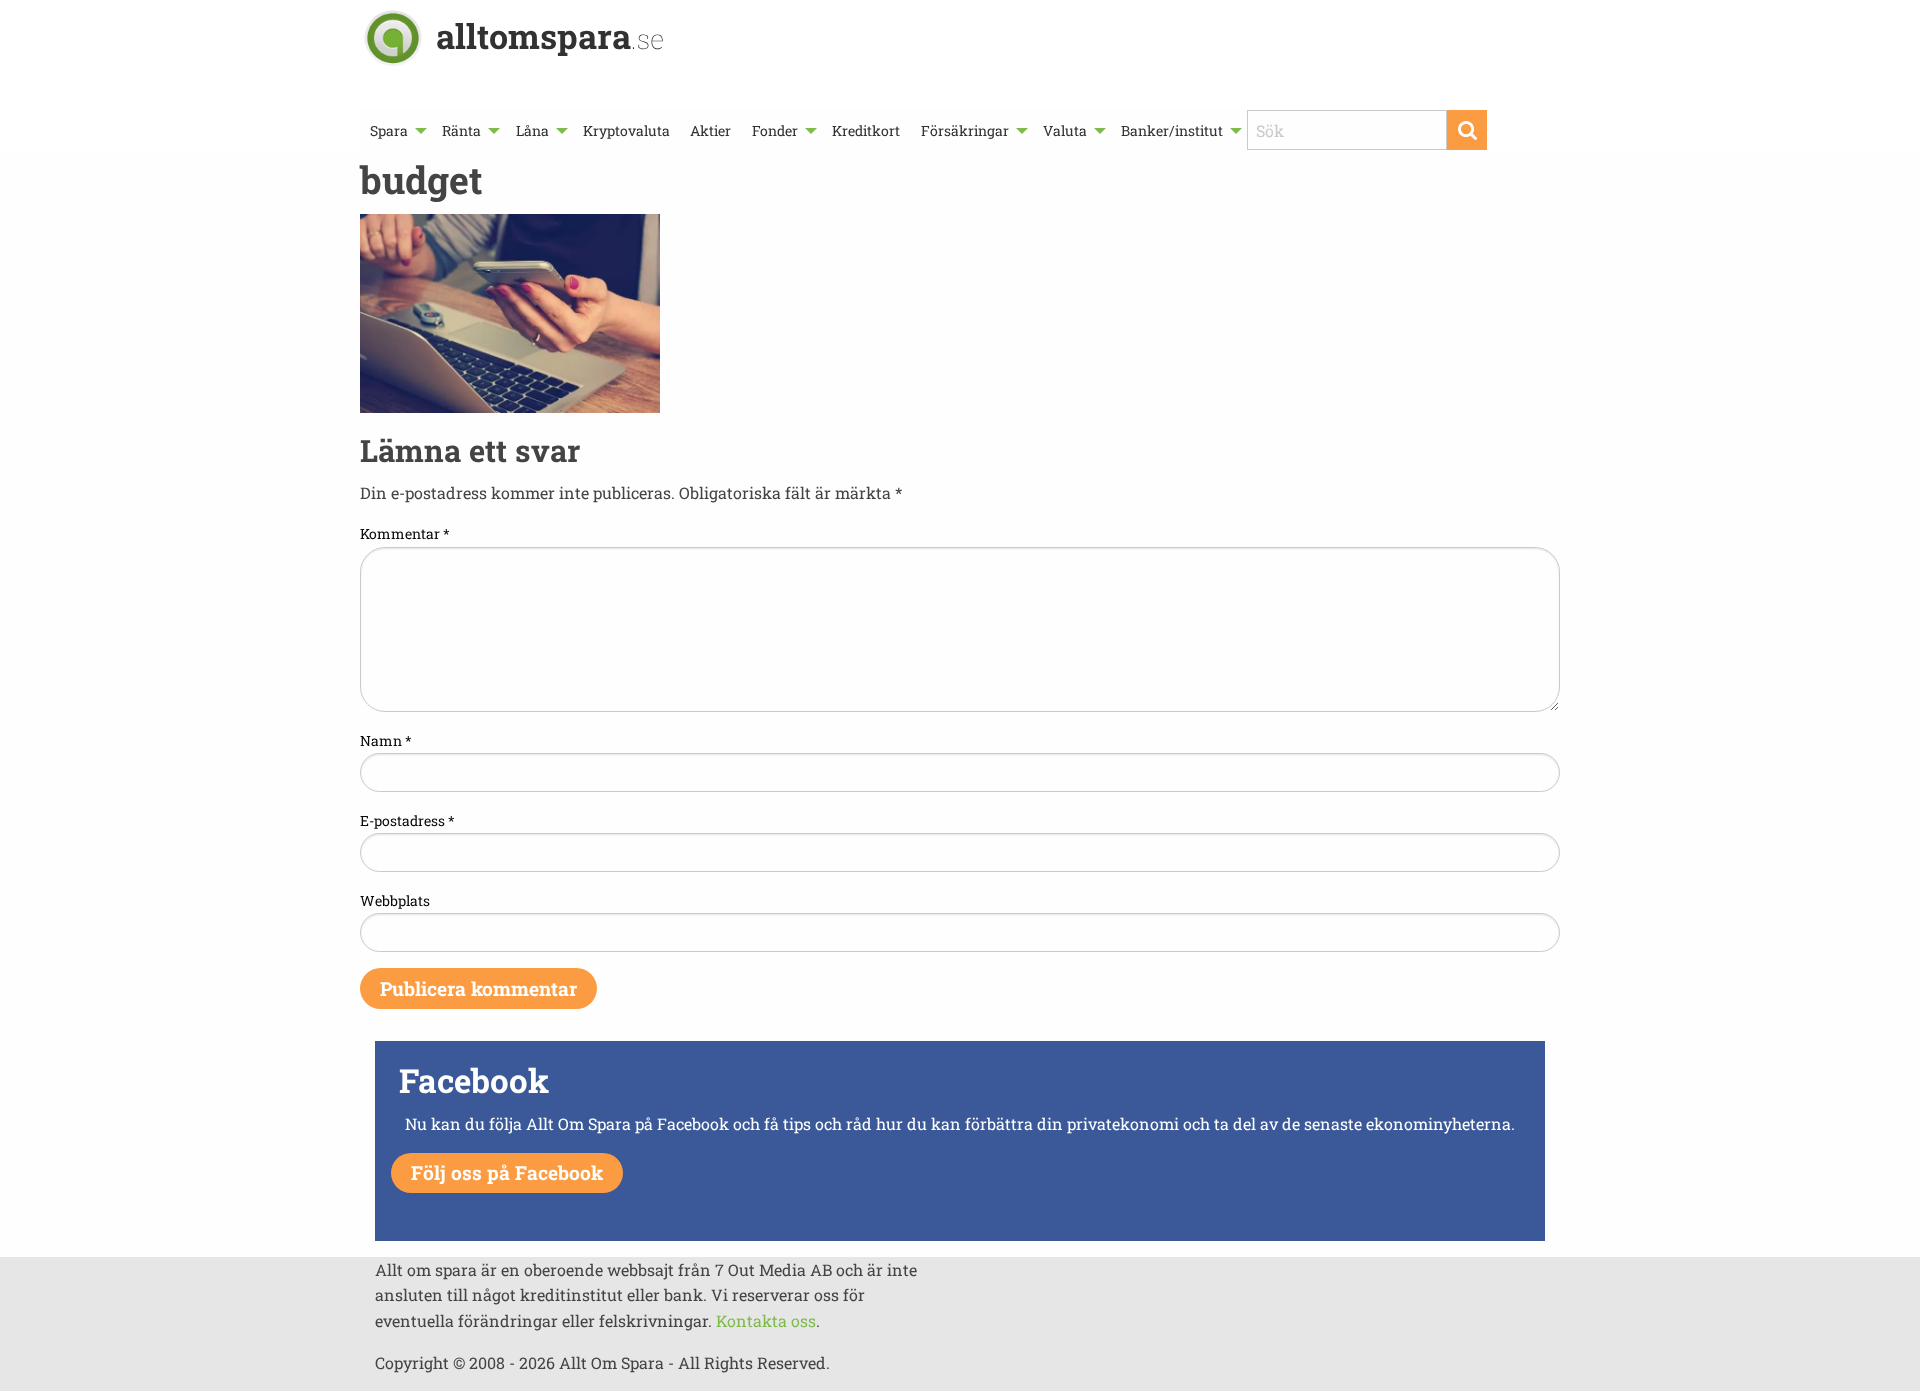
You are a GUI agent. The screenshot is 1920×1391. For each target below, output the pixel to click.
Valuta (1065, 130)
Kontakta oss (766, 1320)
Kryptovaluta (626, 130)
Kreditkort (866, 130)
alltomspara (550, 35)
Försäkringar (965, 130)
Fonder (775, 130)
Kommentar (405, 533)
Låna (532, 130)
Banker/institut (1172, 130)
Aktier (710, 130)
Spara (389, 130)
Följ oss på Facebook (507, 1172)
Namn (386, 740)
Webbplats (395, 900)
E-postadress (407, 820)
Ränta (461, 130)
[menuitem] (396, 130)
